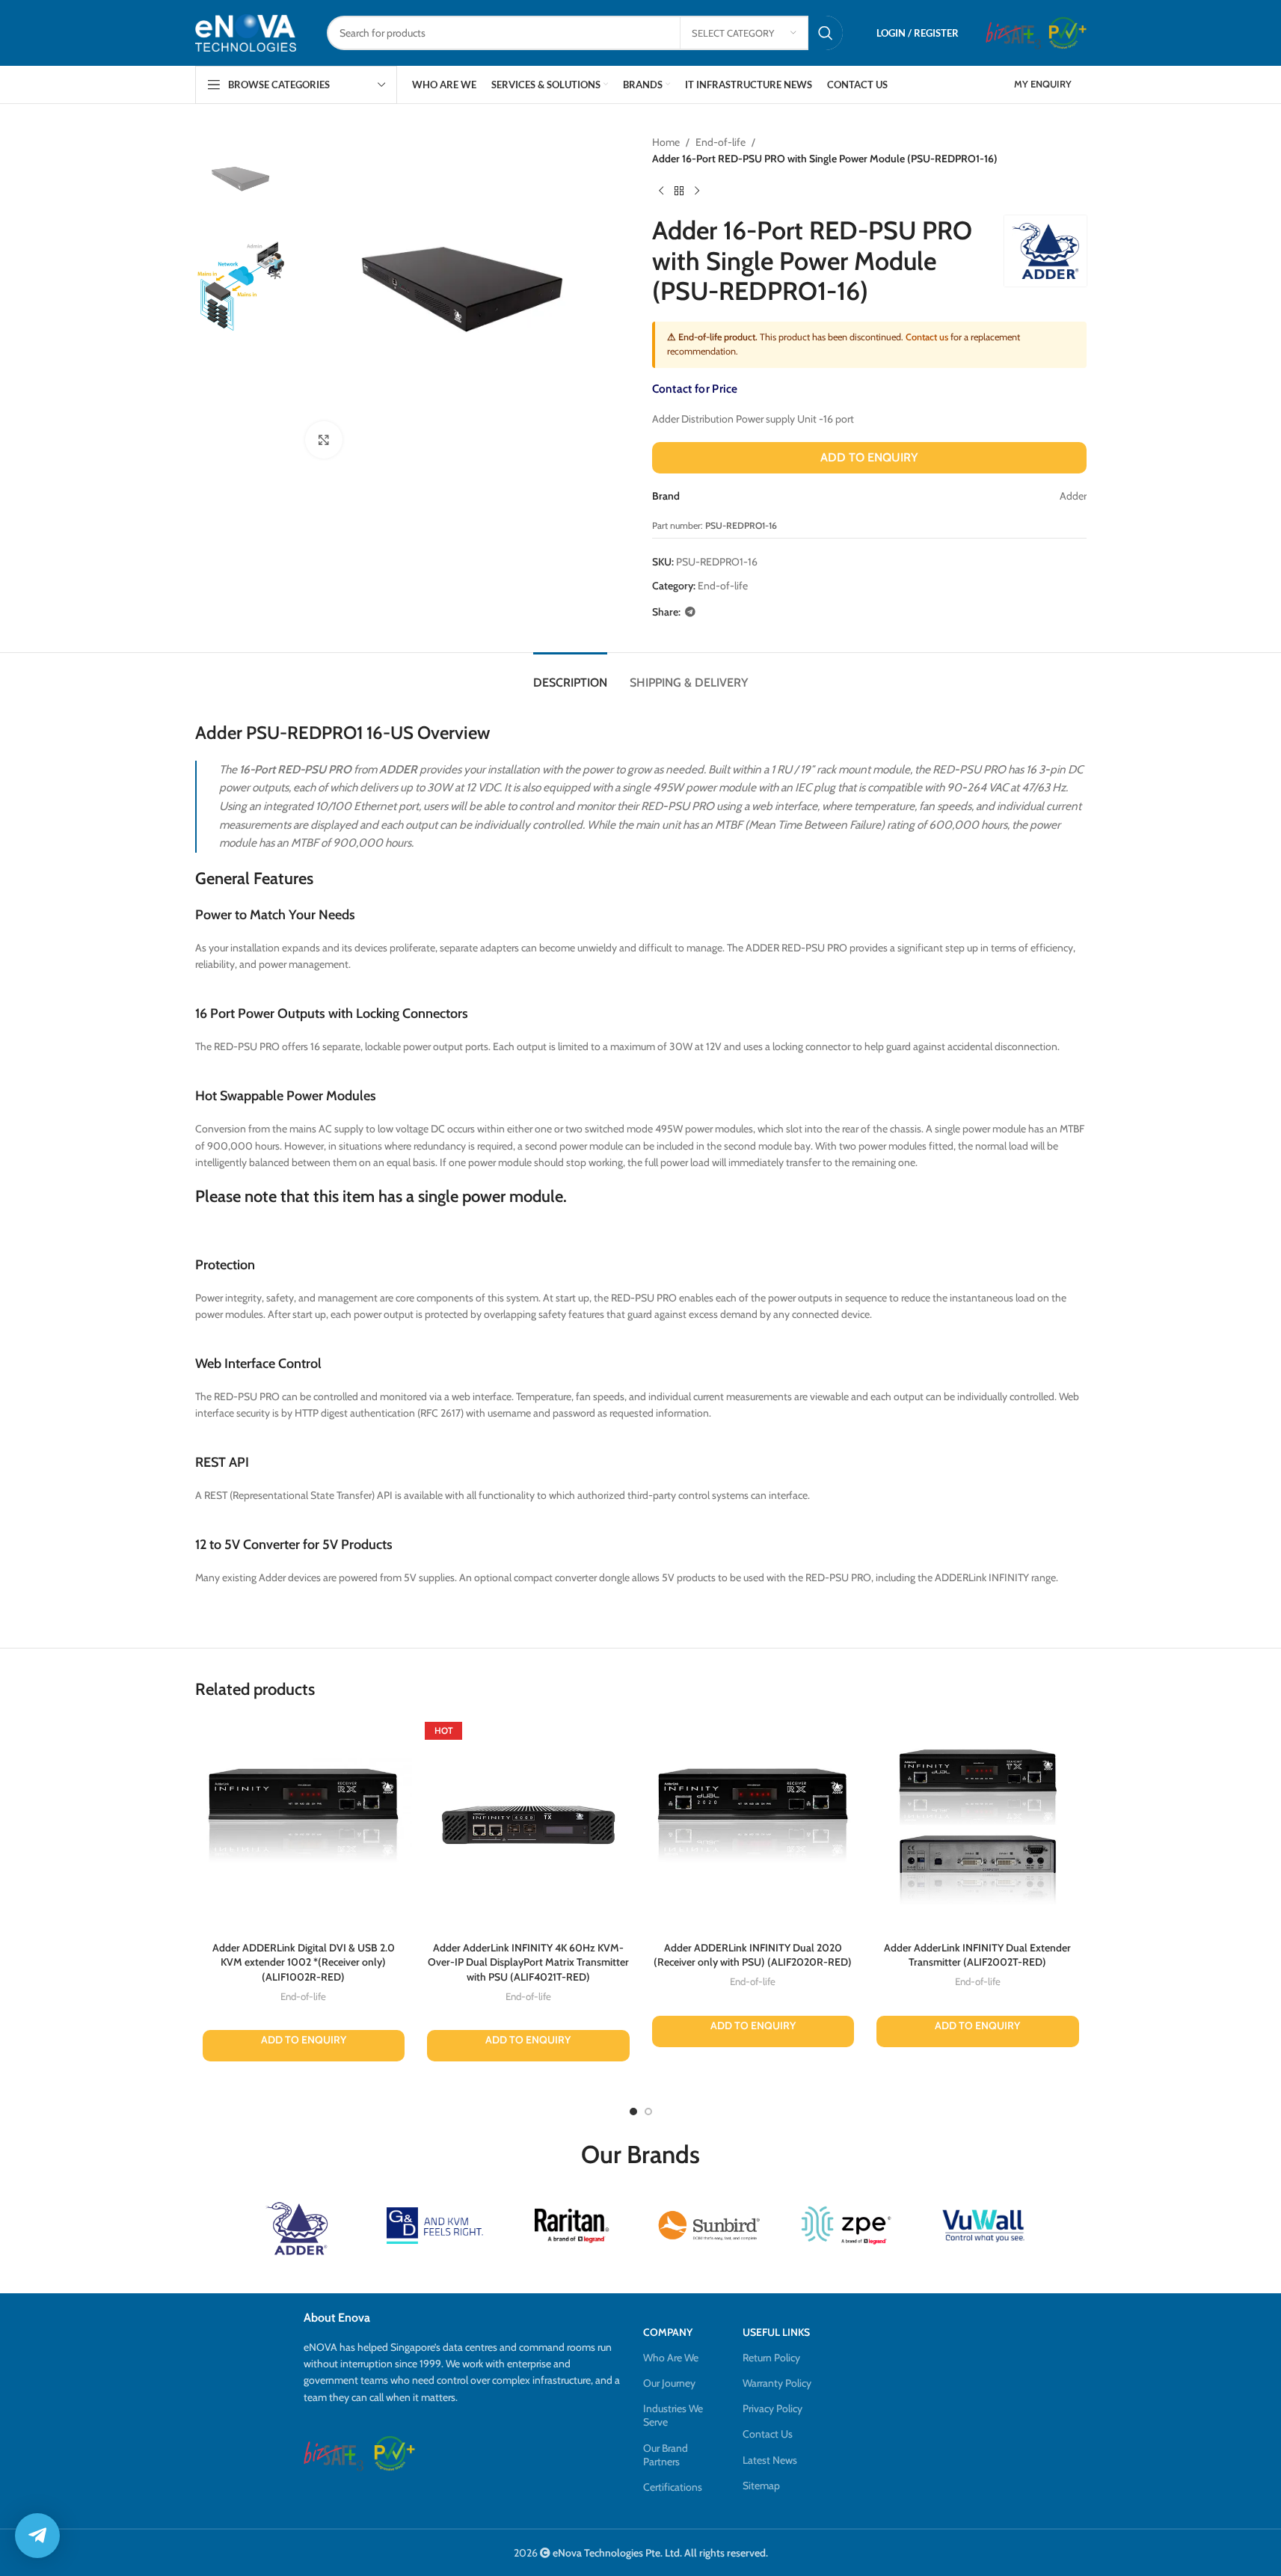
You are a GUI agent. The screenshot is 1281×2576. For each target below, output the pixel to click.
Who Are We (671, 2358)
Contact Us (768, 2434)
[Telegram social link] (690, 612)
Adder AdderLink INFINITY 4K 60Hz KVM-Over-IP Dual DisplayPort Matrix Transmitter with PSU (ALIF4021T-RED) (528, 1962)
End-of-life (721, 142)
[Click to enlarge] (324, 440)
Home (666, 142)
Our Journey (669, 2383)
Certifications (673, 2487)
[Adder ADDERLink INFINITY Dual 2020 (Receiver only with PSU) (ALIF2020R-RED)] (753, 1825)
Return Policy (771, 2358)
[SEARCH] (826, 33)
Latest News (770, 2460)
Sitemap (761, 2485)
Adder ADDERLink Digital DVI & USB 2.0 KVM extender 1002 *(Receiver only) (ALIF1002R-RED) (304, 1962)
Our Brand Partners (666, 2455)
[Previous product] (661, 191)
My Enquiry (1043, 84)
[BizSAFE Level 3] (1013, 33)
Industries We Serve (673, 2415)
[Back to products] (679, 191)
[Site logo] (246, 33)
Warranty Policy (777, 2383)
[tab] (570, 675)
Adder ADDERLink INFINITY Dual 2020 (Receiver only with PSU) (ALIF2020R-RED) (753, 1955)
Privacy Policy (772, 2408)
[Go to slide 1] (633, 2112)
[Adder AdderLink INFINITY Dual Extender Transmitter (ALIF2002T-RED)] (978, 1825)
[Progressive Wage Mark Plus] (1067, 33)
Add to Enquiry (869, 457)
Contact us (927, 337)
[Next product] (697, 191)
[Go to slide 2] (648, 2112)
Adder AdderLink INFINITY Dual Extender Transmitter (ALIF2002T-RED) (977, 1955)
